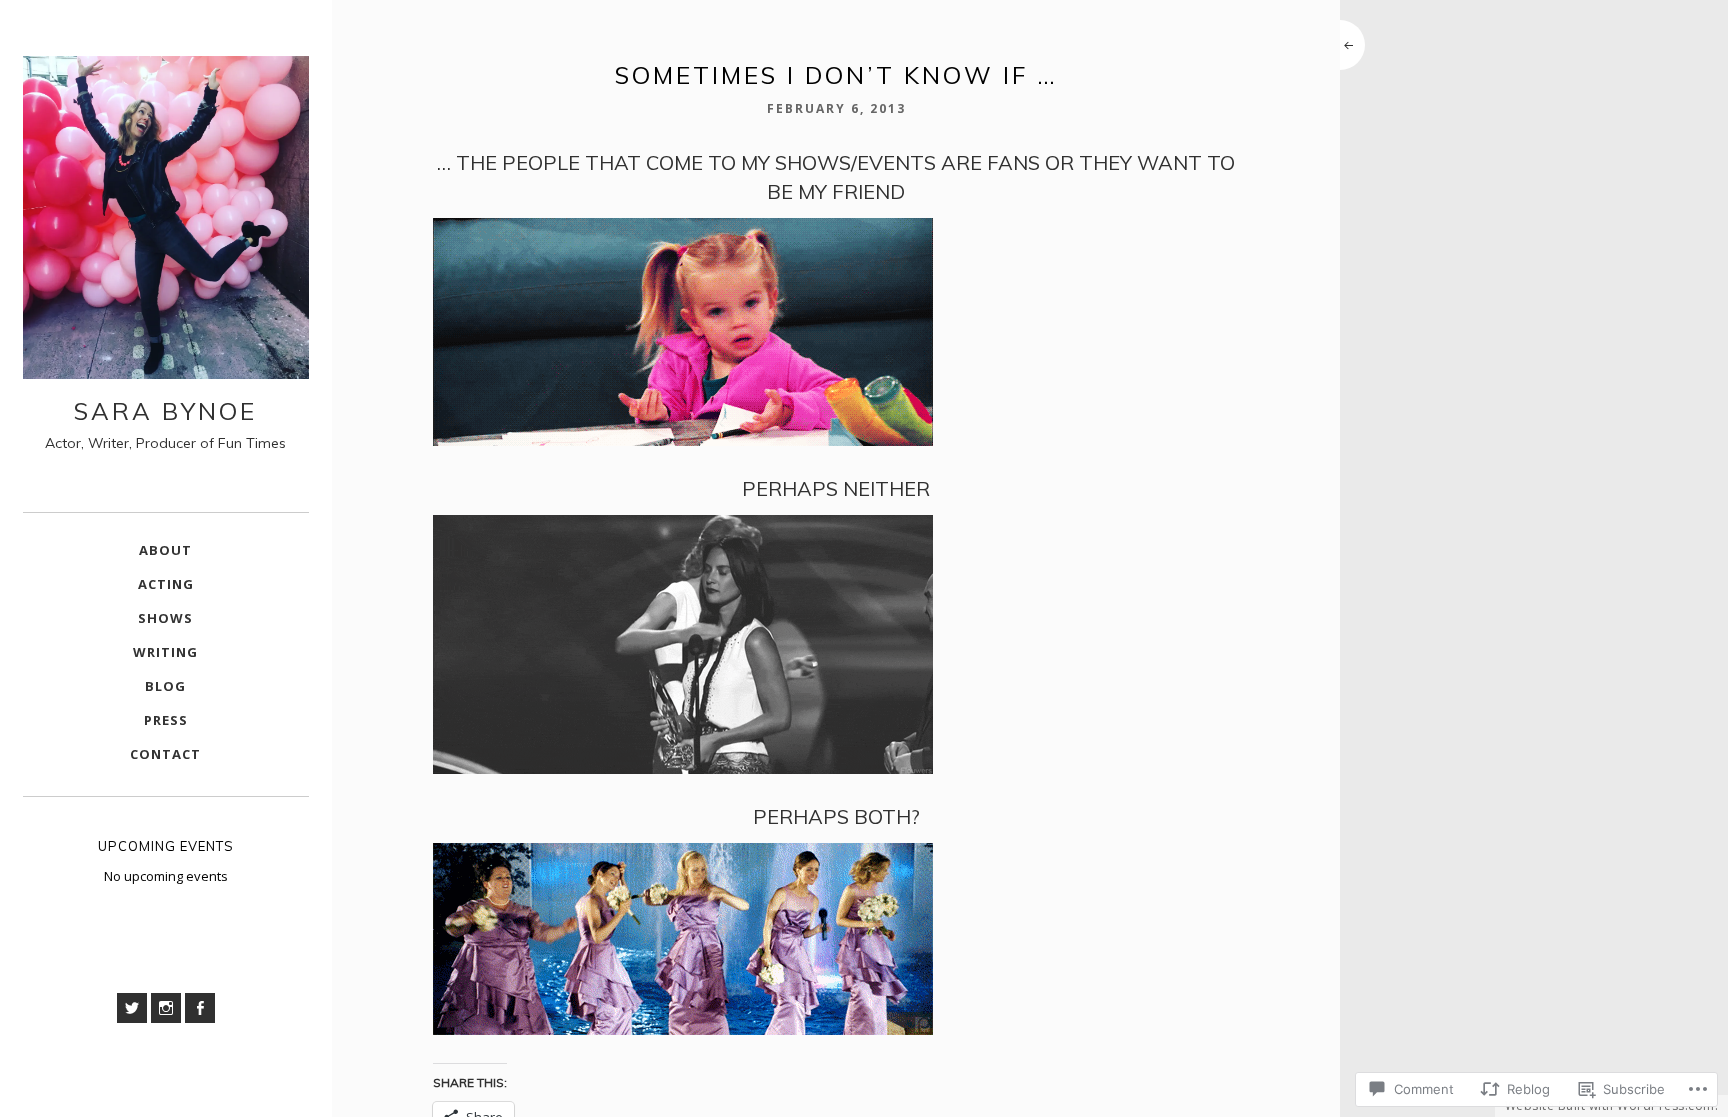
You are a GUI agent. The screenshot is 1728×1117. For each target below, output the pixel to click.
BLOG (165, 686)
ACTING (166, 584)
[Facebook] (200, 1008)
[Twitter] (132, 1008)
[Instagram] (166, 1008)
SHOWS (165, 618)
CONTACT (165, 754)
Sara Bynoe (165, 411)
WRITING (165, 652)
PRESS (166, 720)
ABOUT (165, 550)
